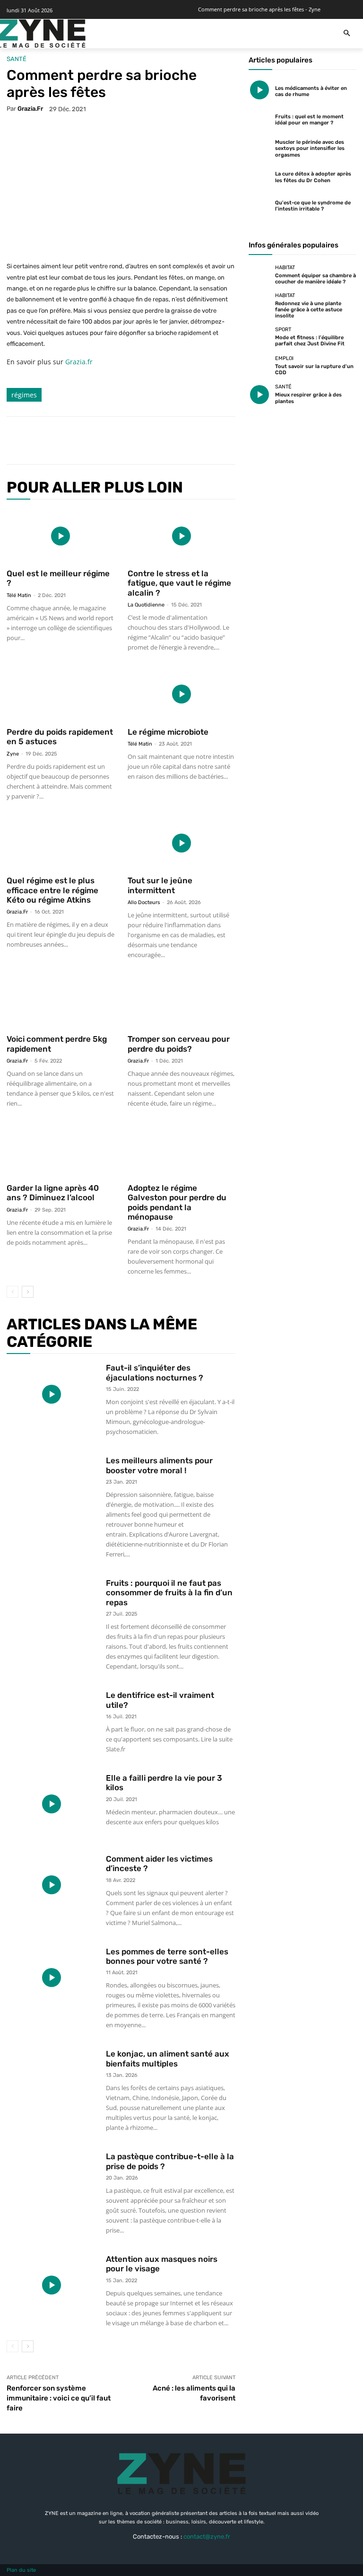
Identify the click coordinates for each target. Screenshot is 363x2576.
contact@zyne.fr (207, 2536)
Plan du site (21, 2570)
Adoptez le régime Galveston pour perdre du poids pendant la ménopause (177, 1202)
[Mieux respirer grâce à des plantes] (259, 395)
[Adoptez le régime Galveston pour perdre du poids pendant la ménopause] (181, 1150)
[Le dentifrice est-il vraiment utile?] (52, 1721)
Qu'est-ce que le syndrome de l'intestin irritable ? (313, 206)
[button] (347, 34)
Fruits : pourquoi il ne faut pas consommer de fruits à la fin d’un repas (169, 1593)
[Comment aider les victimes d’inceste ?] (52, 1885)
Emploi (284, 358)
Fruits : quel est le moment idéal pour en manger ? (309, 120)
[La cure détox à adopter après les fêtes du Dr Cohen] (259, 176)
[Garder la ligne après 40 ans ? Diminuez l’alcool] (60, 1150)
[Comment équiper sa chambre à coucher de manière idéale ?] (259, 275)
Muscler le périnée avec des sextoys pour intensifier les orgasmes (310, 148)
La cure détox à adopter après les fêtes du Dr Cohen (313, 177)
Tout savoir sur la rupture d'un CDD (314, 369)
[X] (103, 440)
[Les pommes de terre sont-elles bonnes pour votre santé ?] (52, 1978)
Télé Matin (19, 595)
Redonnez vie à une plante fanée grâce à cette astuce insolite (309, 310)
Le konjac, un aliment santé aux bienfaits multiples (168, 2058)
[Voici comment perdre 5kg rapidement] (60, 1002)
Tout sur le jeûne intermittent (160, 885)
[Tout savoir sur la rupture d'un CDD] (259, 366)
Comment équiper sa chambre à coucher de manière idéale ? (315, 279)
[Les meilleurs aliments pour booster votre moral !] (52, 1487)
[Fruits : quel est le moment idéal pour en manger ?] (259, 119)
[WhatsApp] (147, 440)
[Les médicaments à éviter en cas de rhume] (259, 90)
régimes (24, 395)
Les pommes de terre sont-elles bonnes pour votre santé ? (167, 1956)
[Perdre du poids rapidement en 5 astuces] (60, 694)
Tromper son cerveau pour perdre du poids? (179, 1044)
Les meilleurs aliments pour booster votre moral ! (159, 1465)
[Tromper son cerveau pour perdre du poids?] (181, 1002)
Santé (17, 59)
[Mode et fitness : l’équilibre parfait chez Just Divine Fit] (259, 337)
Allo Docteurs (144, 902)
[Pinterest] (125, 440)
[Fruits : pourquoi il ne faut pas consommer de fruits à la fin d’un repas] (52, 1609)
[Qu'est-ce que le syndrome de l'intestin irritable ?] (259, 205)
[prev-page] (13, 1292)
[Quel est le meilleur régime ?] (60, 536)
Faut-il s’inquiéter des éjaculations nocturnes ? (155, 1372)
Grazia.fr (30, 109)
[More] (169, 440)
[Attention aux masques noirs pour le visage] (52, 2285)
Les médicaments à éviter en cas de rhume (311, 91)
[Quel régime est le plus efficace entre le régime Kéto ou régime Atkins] (60, 843)
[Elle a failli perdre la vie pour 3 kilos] (52, 1804)
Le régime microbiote (168, 732)
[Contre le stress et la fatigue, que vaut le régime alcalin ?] (181, 536)
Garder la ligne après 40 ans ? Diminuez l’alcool (53, 1193)
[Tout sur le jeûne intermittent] (181, 843)
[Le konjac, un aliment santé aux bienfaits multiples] (52, 2080)
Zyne (13, 754)
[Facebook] (81, 440)
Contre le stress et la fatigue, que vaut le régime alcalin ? (179, 583)
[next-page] (28, 1292)
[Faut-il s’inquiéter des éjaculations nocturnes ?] (52, 1394)
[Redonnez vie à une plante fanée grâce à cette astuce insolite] (259, 304)
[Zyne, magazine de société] (42, 34)
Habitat (285, 268)
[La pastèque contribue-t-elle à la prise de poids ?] (52, 2183)
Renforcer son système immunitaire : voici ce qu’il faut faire (59, 2398)
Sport (283, 330)
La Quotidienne (146, 605)
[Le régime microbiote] (181, 694)
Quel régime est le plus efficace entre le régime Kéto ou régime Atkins (52, 890)
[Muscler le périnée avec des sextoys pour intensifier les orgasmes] (259, 148)
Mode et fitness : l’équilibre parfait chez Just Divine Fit (310, 341)
